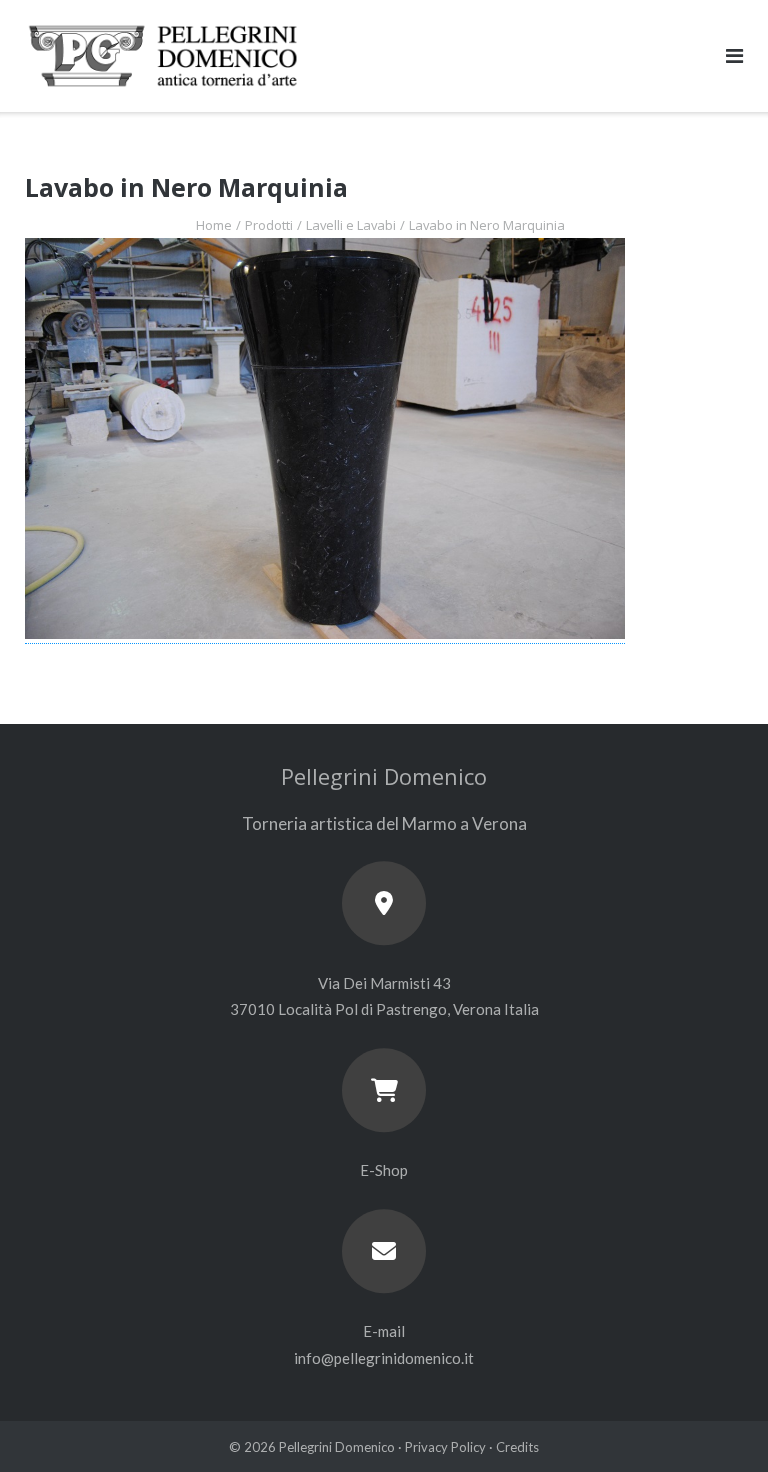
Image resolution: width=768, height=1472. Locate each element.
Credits (517, 1447)
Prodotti (269, 225)
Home (214, 225)
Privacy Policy (445, 1447)
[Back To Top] (718, 1424)
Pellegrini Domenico (337, 1447)
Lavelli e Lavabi (351, 225)
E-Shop (384, 1170)
